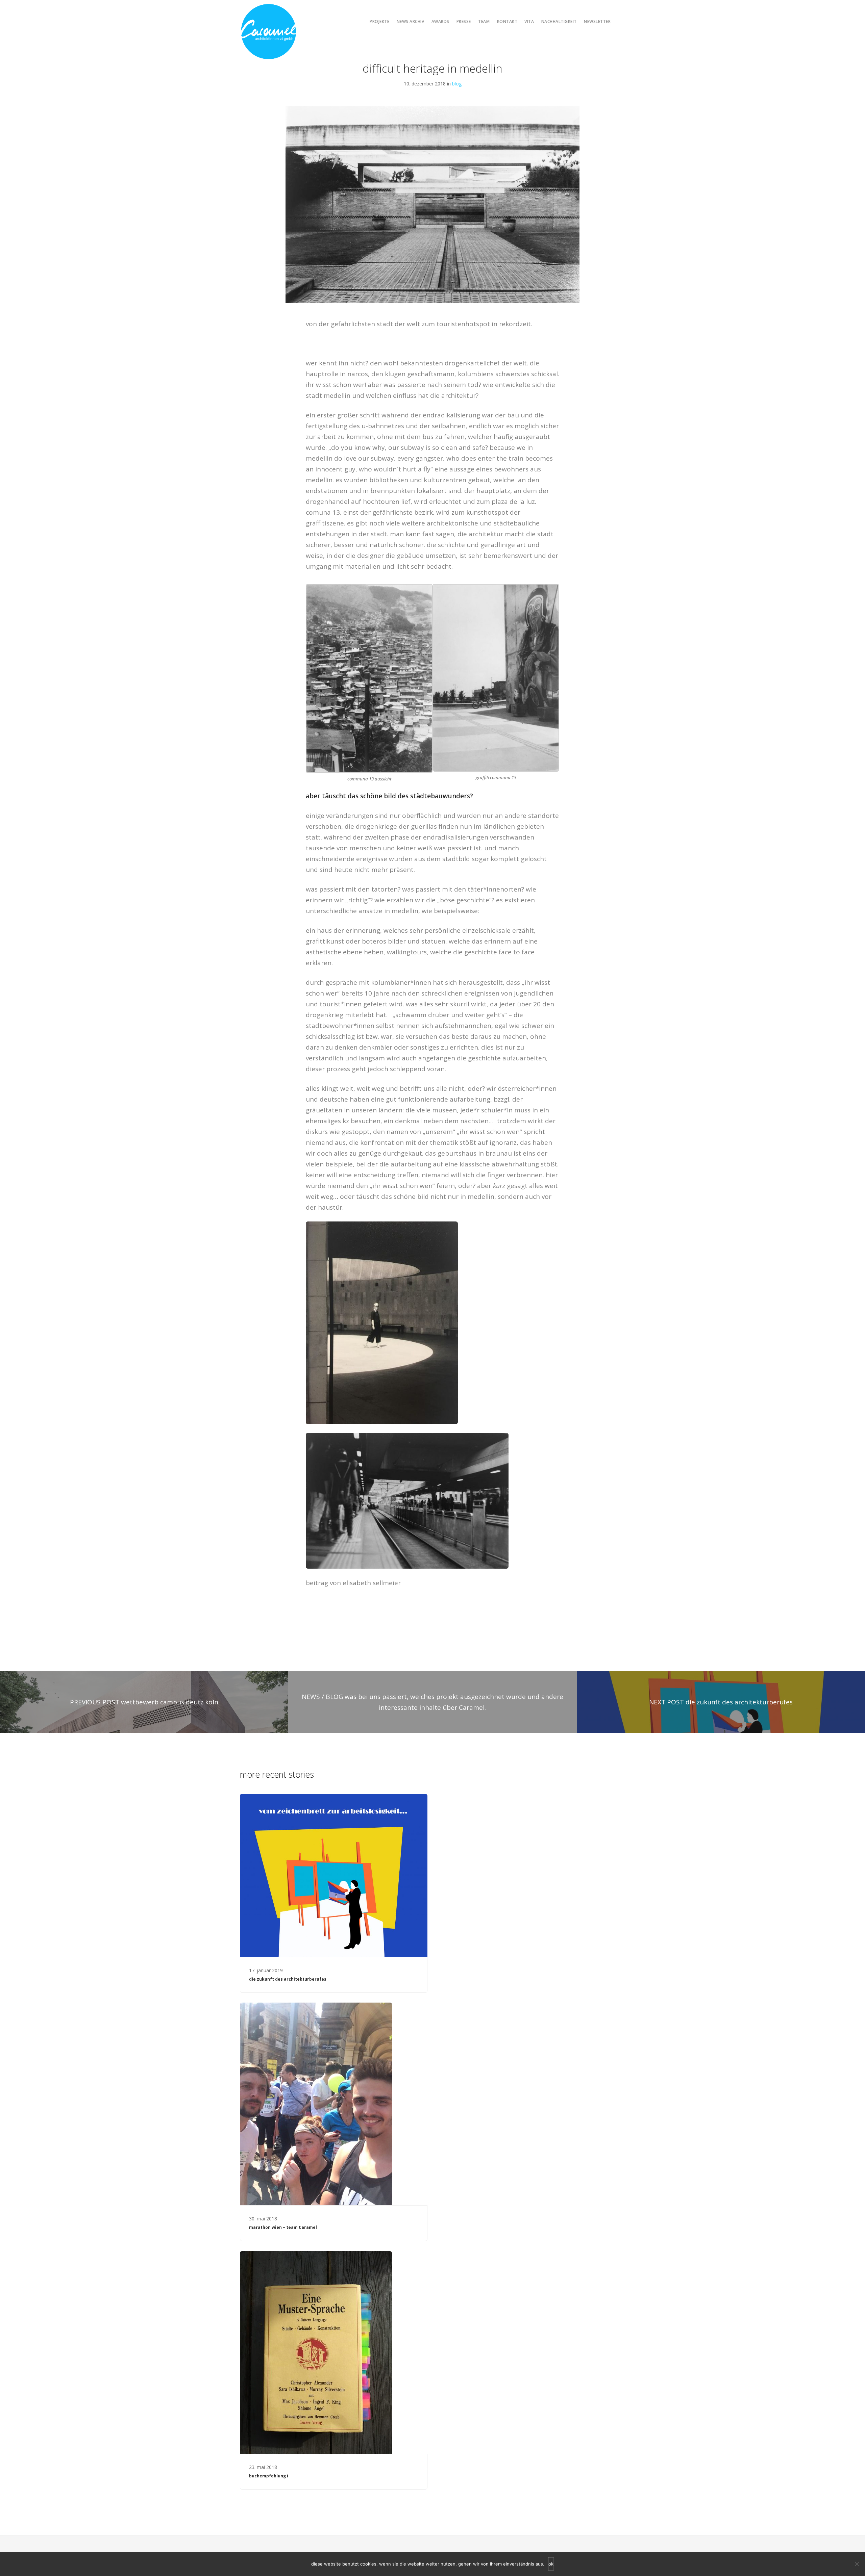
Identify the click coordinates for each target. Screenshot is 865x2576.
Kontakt (507, 21)
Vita (529, 21)
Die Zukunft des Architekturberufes (288, 1979)
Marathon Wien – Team (283, 2227)
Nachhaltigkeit (559, 21)
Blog (457, 84)
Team (484, 21)
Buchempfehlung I (269, 2476)
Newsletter (597, 21)
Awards (440, 21)
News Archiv (411, 21)
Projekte (379, 21)
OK (551, 2564)
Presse (464, 21)
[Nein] (857, 2564)
